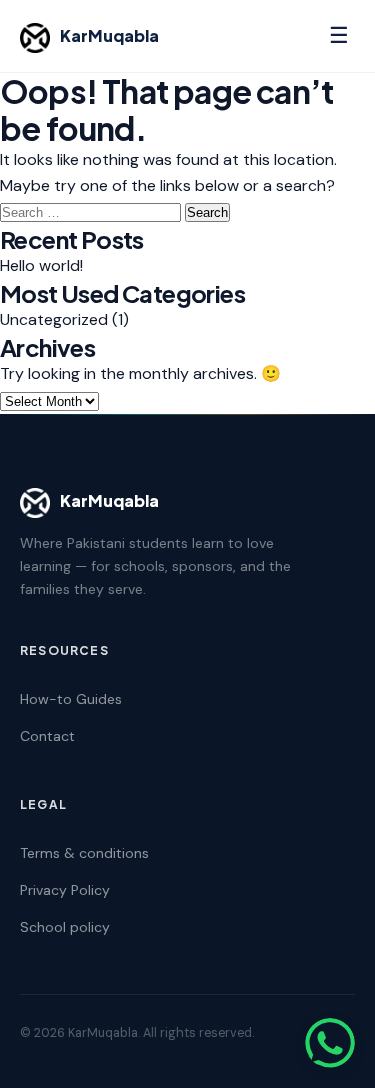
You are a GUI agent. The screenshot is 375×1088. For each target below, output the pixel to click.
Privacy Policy (65, 890)
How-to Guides (71, 699)
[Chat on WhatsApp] (330, 1043)
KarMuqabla (109, 35)
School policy (65, 927)
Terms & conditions (84, 853)
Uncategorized (54, 319)
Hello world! (41, 265)
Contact (47, 736)
